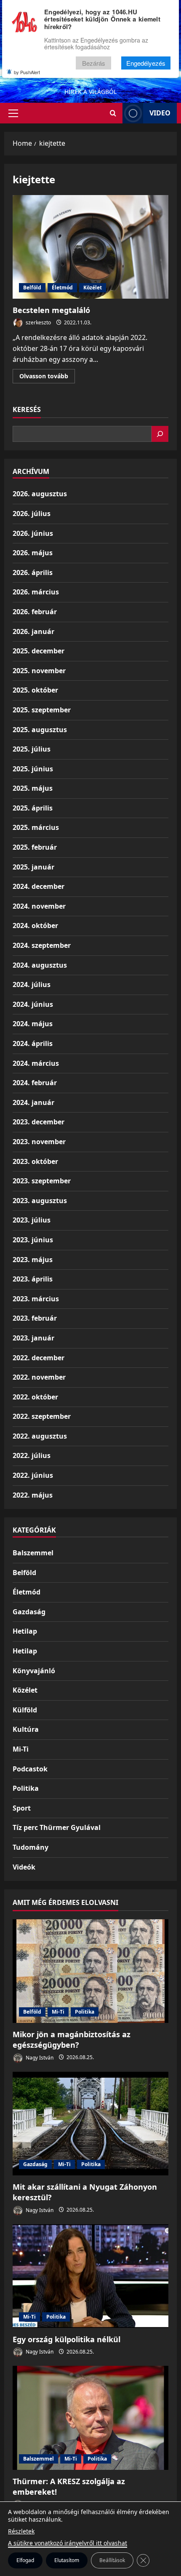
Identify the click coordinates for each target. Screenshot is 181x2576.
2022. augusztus (40, 1436)
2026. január (33, 631)
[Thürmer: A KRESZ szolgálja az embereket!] (90, 2418)
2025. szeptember (42, 710)
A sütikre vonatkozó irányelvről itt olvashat (68, 2543)
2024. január (33, 1102)
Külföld (25, 1710)
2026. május (33, 553)
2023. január (33, 1338)
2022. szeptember (42, 1416)
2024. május (33, 1024)
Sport (22, 1808)
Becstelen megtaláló (90, 247)
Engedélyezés (146, 63)
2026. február (35, 612)
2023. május (33, 1260)
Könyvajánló (34, 1671)
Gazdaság (29, 1612)
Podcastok (30, 1769)
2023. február (35, 1318)
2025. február (35, 847)
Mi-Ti (21, 1749)
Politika (26, 1788)
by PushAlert (27, 72)
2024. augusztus (40, 965)
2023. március (36, 1299)
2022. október (35, 1397)
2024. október (35, 926)
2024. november (39, 906)
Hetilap (25, 1631)
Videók (24, 1867)
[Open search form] (113, 113)
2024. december (39, 886)
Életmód (62, 288)
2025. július (32, 749)
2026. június (33, 533)
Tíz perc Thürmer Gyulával (57, 1827)
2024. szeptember (42, 945)
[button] (13, 113)
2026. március (36, 592)
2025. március (36, 827)
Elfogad (25, 2560)
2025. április (33, 808)
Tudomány (31, 1847)
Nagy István (39, 2057)
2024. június (33, 1004)
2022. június (33, 1475)
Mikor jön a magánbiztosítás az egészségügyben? (72, 2040)
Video (160, 113)
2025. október (35, 690)
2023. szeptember (42, 1181)
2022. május (33, 1495)
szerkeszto (38, 322)
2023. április (33, 1279)
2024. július (32, 984)
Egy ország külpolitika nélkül (67, 2339)
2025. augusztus (40, 730)
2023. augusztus (40, 1201)
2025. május (33, 788)
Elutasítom (67, 2560)
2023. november (39, 1142)
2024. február (35, 1083)
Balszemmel (33, 1553)
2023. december (39, 1122)
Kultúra (26, 1729)
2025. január (33, 867)
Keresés (27, 409)
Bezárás (94, 63)
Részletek (21, 2531)
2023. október (35, 1161)
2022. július (32, 1455)
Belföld (32, 288)
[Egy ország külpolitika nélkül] (90, 2276)
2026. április (33, 572)
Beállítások (112, 2560)
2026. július (32, 514)
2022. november (39, 1377)
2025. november (39, 671)
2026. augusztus (40, 494)
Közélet (93, 288)
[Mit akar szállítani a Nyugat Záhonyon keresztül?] (90, 2124)
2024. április (33, 1043)
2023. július (32, 1220)
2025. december (39, 651)
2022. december (39, 1358)
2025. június (33, 769)
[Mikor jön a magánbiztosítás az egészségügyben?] (90, 1971)
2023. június (33, 1240)
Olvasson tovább (47, 377)
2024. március (36, 1063)
